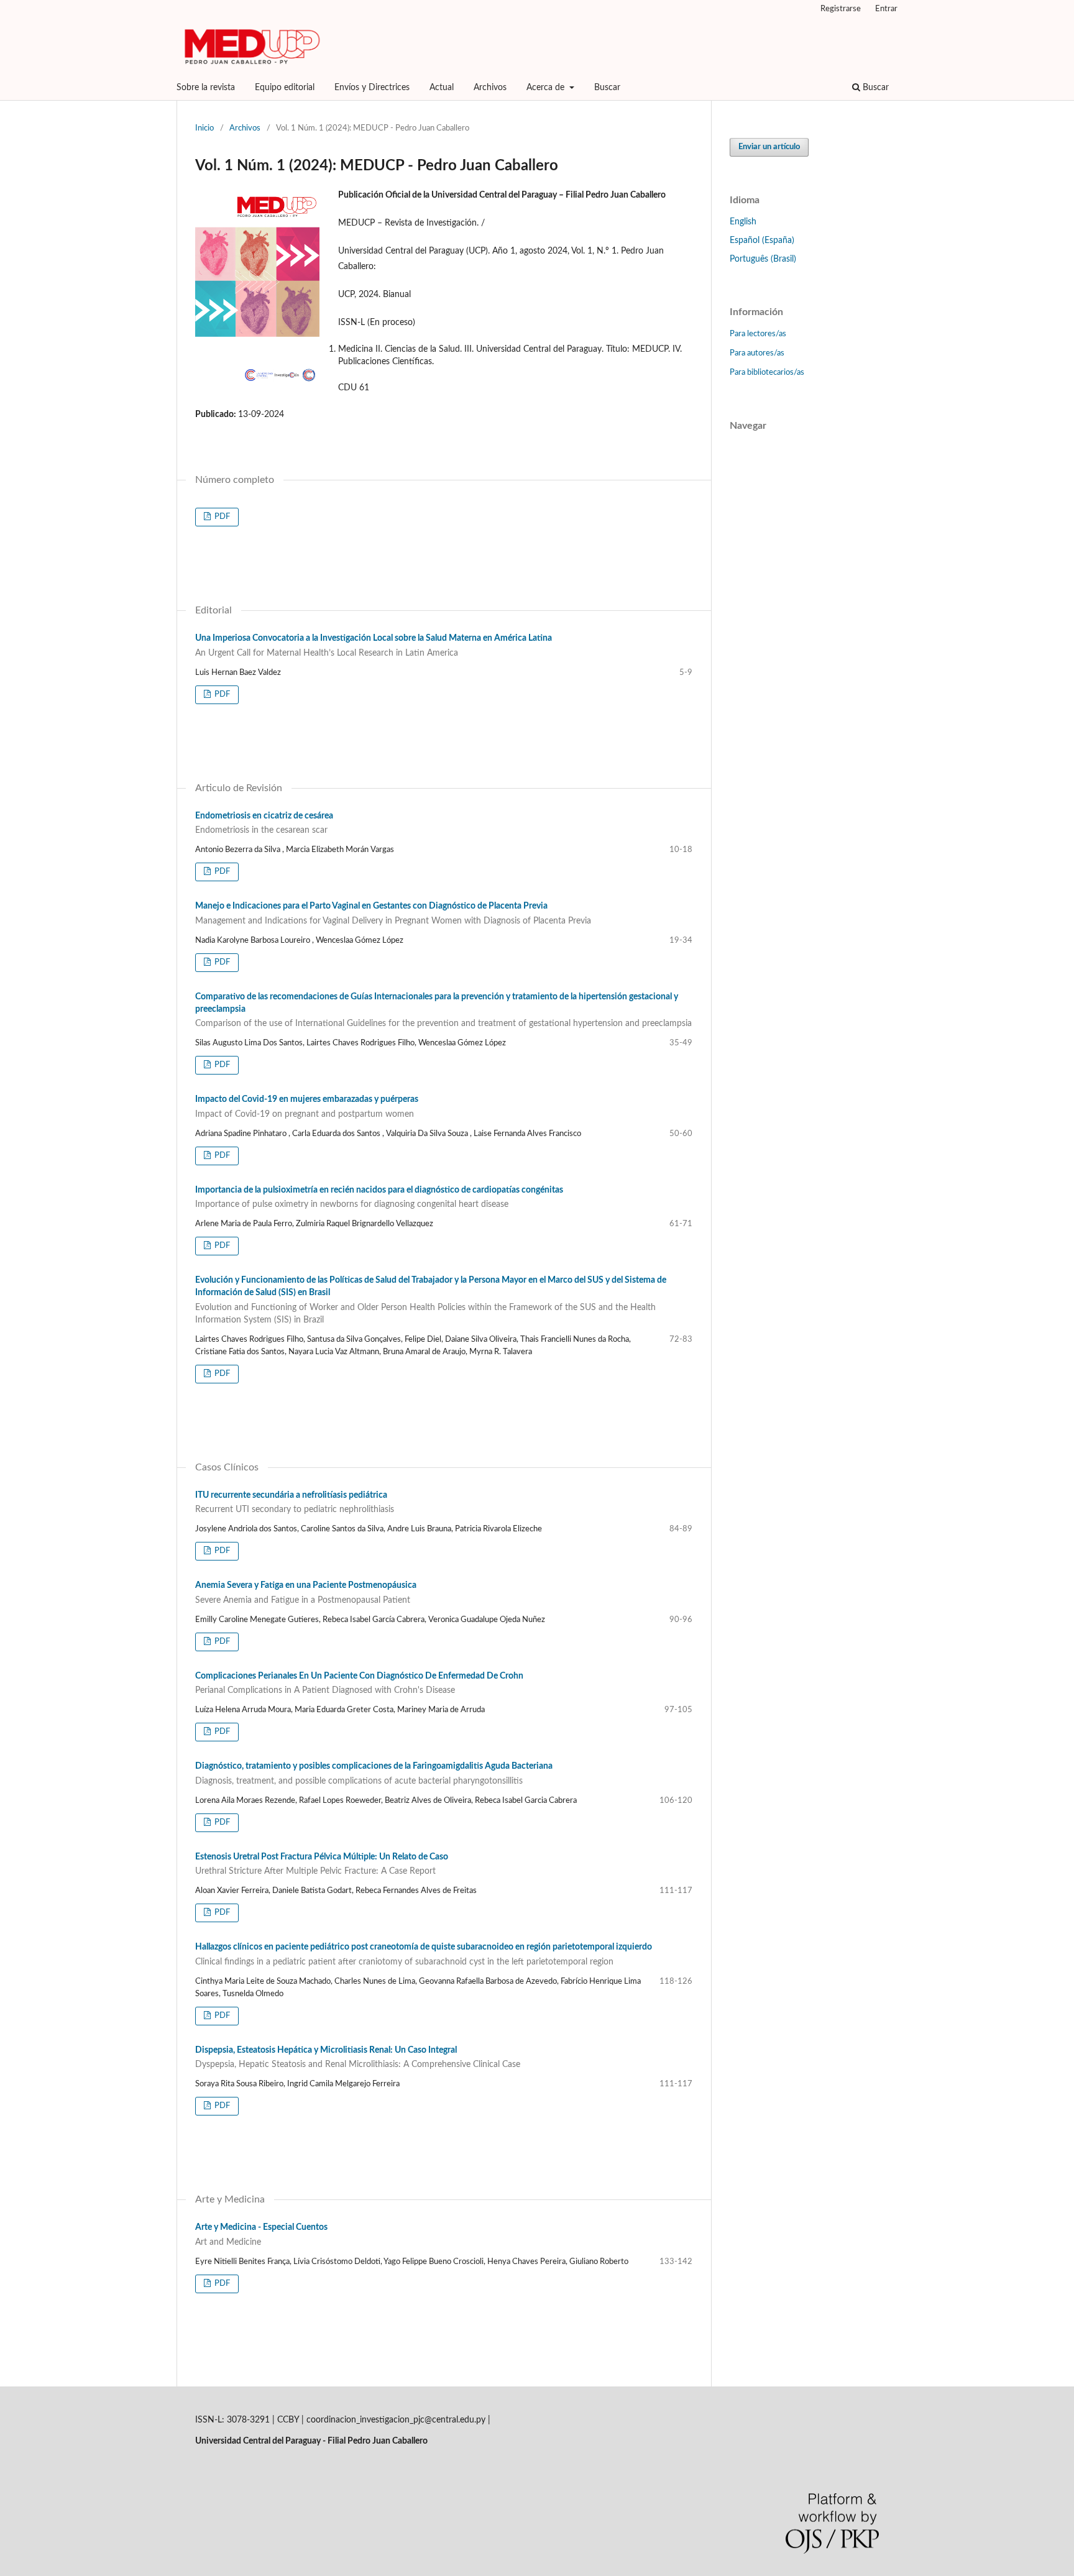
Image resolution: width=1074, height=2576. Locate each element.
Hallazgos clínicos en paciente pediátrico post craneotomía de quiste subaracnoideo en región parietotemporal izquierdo (424, 1955)
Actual (442, 88)
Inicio (204, 128)
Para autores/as (757, 353)
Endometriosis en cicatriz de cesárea (264, 823)
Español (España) (762, 241)
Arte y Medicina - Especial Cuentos (261, 2235)
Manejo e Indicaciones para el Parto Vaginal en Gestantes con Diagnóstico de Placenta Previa (393, 914)
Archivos (490, 88)
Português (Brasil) (763, 259)
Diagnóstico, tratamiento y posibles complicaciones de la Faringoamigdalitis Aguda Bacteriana (374, 1774)
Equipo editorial (285, 88)
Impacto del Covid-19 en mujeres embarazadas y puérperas (307, 1107)
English (743, 222)
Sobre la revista (206, 88)
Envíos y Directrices (372, 88)
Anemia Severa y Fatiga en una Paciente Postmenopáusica (306, 1593)
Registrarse (841, 9)
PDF (221, 517)
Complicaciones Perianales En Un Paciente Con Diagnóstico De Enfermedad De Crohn (359, 1684)
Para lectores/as (758, 334)
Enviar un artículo (769, 147)
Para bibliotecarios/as (767, 373)
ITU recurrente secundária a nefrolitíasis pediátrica (295, 1503)
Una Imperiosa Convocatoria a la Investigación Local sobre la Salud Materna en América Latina (374, 646)
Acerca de (547, 88)
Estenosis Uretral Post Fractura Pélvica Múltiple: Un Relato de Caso (322, 1864)
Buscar (607, 88)
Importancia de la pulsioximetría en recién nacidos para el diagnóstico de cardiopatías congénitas (379, 1198)
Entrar (886, 9)
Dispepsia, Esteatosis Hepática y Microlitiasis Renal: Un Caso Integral (358, 2058)
